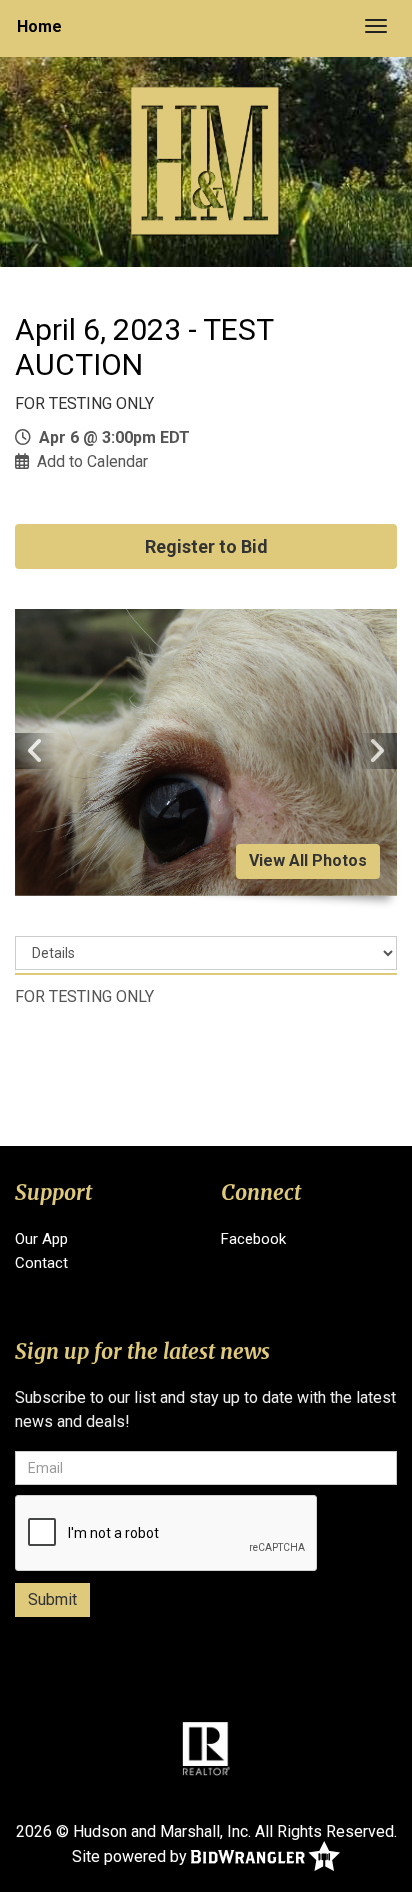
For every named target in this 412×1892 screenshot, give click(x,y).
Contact (41, 1263)
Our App (41, 1239)
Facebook (253, 1239)
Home (39, 26)
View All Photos (308, 860)
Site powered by (131, 1855)
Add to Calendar (92, 461)
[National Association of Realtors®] (206, 1748)
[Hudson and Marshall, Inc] (206, 160)
